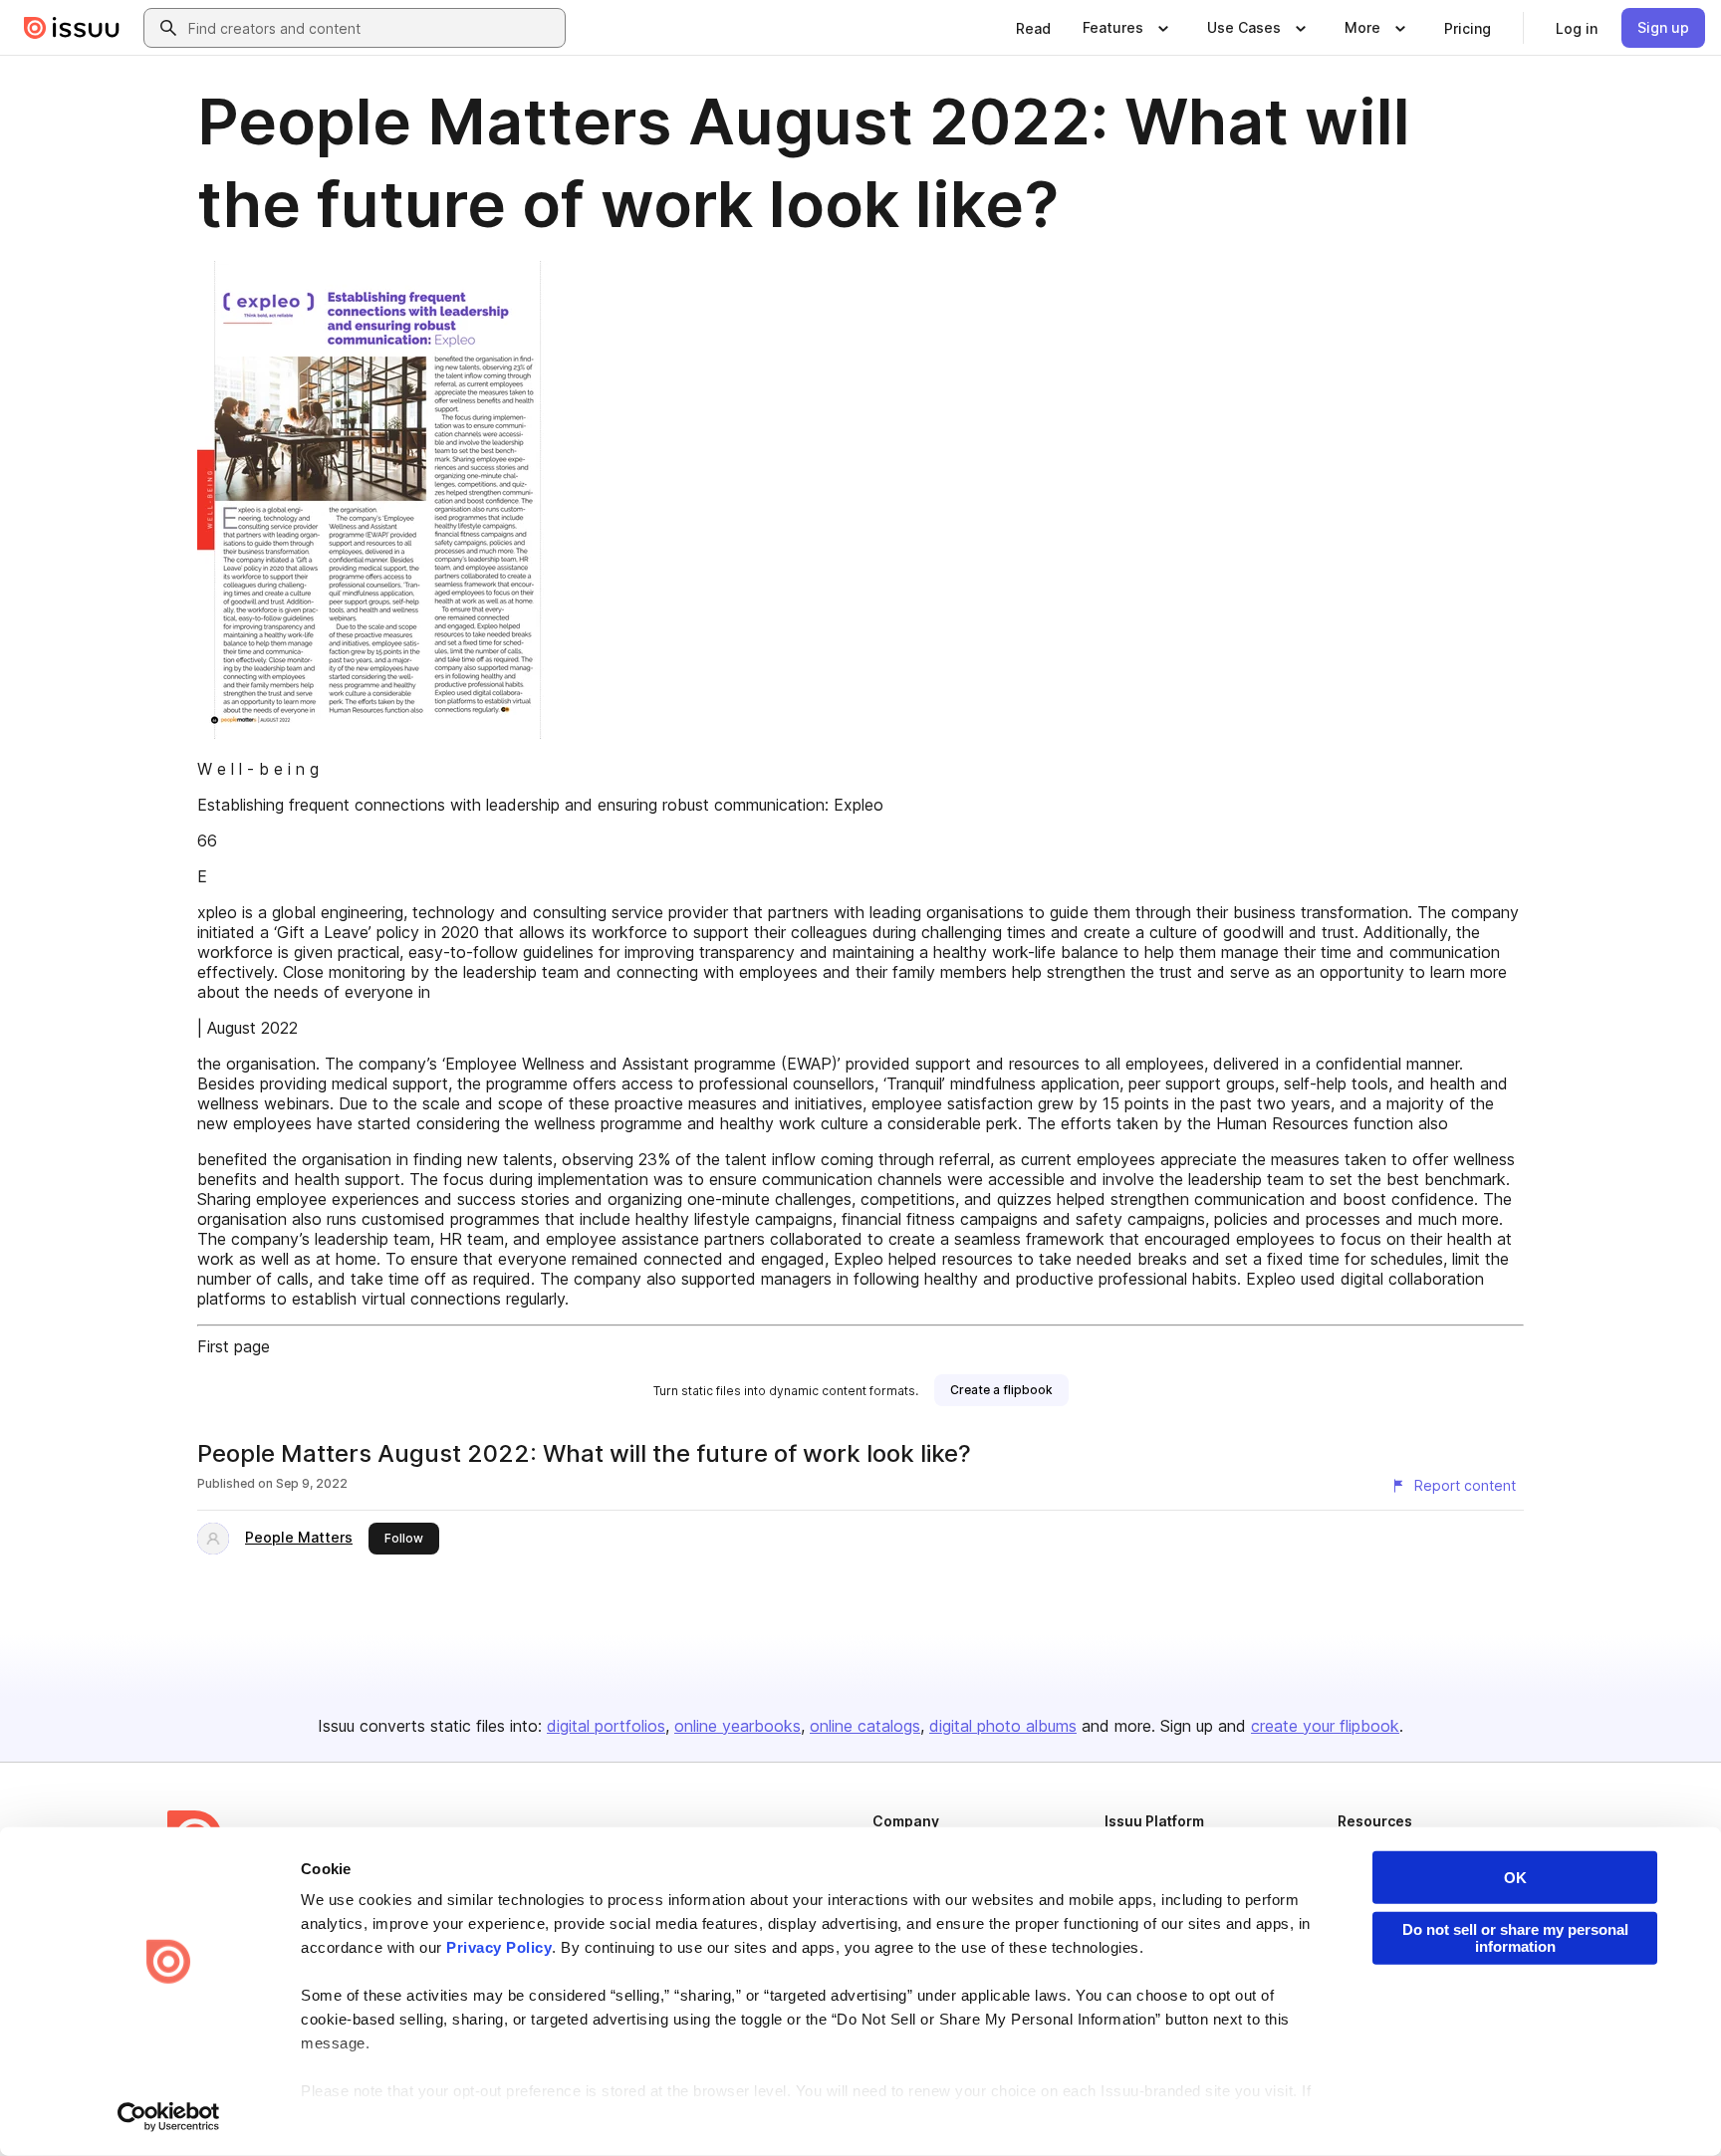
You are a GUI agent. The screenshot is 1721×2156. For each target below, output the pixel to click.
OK (1515, 1878)
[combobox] (372, 28)
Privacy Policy (499, 1947)
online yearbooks (738, 1726)
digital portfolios (606, 1726)
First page (234, 1346)
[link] (1033, 28)
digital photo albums (1003, 1726)
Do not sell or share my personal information (1515, 1938)
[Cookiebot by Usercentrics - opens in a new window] (169, 2117)
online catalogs (865, 1726)
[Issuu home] (72, 28)
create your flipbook (1325, 1726)
